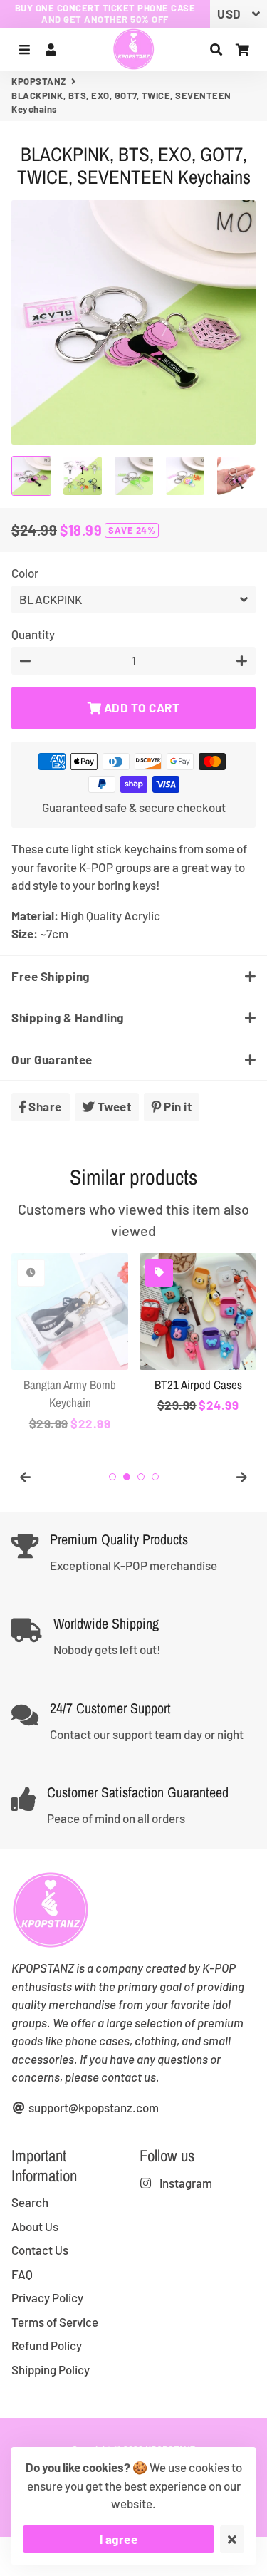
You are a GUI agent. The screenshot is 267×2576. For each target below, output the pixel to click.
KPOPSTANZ (39, 81)
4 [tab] (155, 1477)
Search (30, 2202)
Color (25, 573)
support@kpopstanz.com (93, 2107)
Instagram (185, 2183)
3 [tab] (141, 1477)
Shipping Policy (51, 2369)
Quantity (33, 634)
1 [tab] (112, 1477)
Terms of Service (55, 2322)
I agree (119, 2539)
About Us (35, 2226)
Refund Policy (47, 2345)
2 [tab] (127, 1477)
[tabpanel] (70, 1343)
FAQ (22, 2274)
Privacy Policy (47, 2297)
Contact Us (40, 2250)
